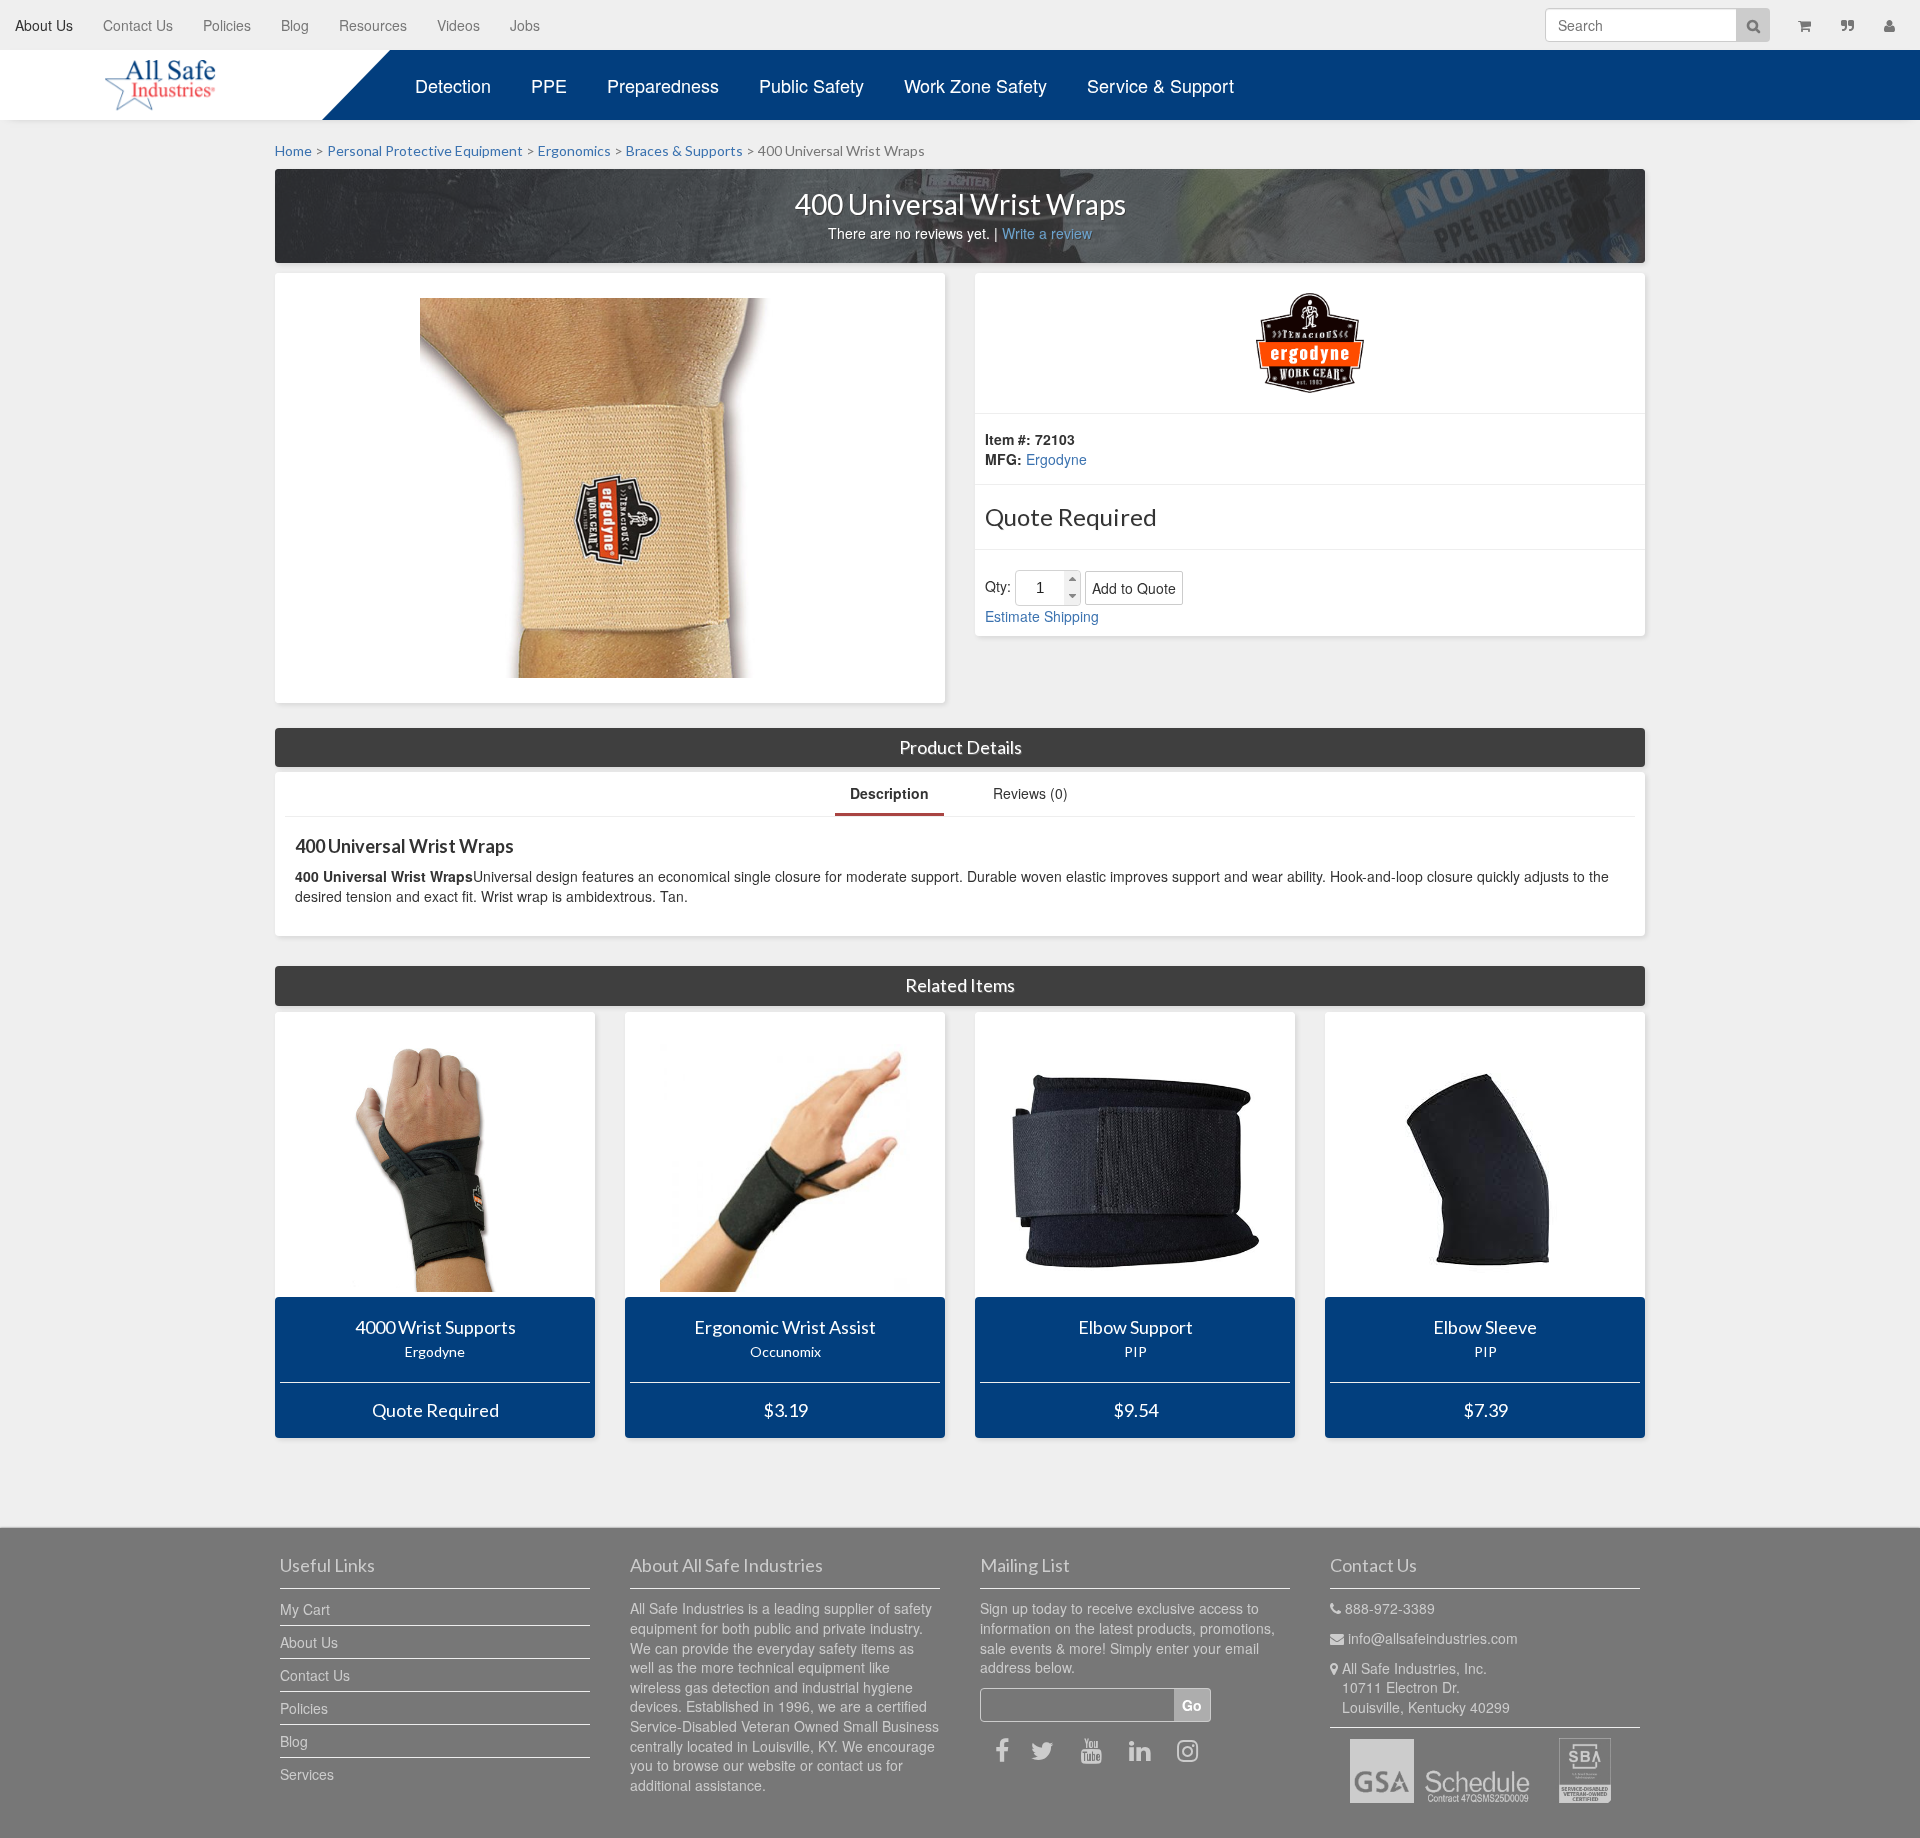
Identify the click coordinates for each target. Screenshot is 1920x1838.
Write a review (1047, 233)
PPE (549, 85)
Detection (453, 85)
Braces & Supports (684, 150)
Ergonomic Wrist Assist (785, 1327)
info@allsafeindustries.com (1433, 1638)
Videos (458, 25)
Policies (227, 25)
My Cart (305, 1609)
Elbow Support (1135, 1327)
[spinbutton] (1040, 588)
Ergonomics (574, 150)
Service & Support (1160, 85)
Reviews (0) (1030, 793)
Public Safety (811, 85)
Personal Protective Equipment (425, 150)
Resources (373, 25)
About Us (44, 25)
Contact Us (138, 25)
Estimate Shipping (1042, 616)
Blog (295, 25)
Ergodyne (1056, 459)
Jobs (525, 25)
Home (293, 150)
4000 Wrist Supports (435, 1327)
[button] (1072, 579)
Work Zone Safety (975, 85)
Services (307, 1774)
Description (889, 793)
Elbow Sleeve (1485, 1327)
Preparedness (663, 85)
